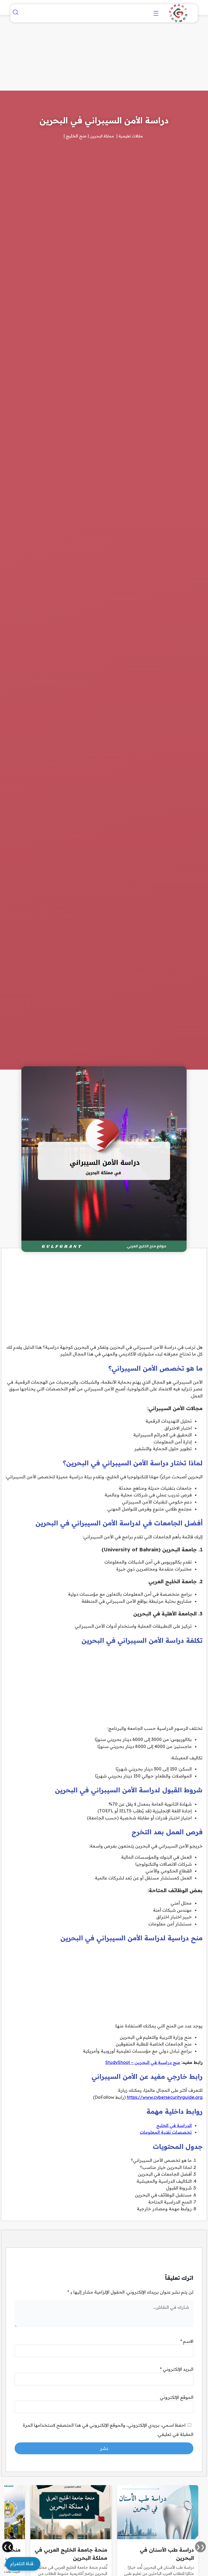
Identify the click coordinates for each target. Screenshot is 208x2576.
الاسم (187, 2341)
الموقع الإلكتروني (177, 2397)
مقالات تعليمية (131, 136)
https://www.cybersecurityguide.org (165, 2097)
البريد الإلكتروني (177, 2369)
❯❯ (8, 2547)
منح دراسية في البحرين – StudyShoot (143, 2062)
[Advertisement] (156, 2464)
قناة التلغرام (22, 2564)
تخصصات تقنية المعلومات (166, 2132)
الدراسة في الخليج (174, 2125)
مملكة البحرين (102, 136)
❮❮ (200, 2547)
